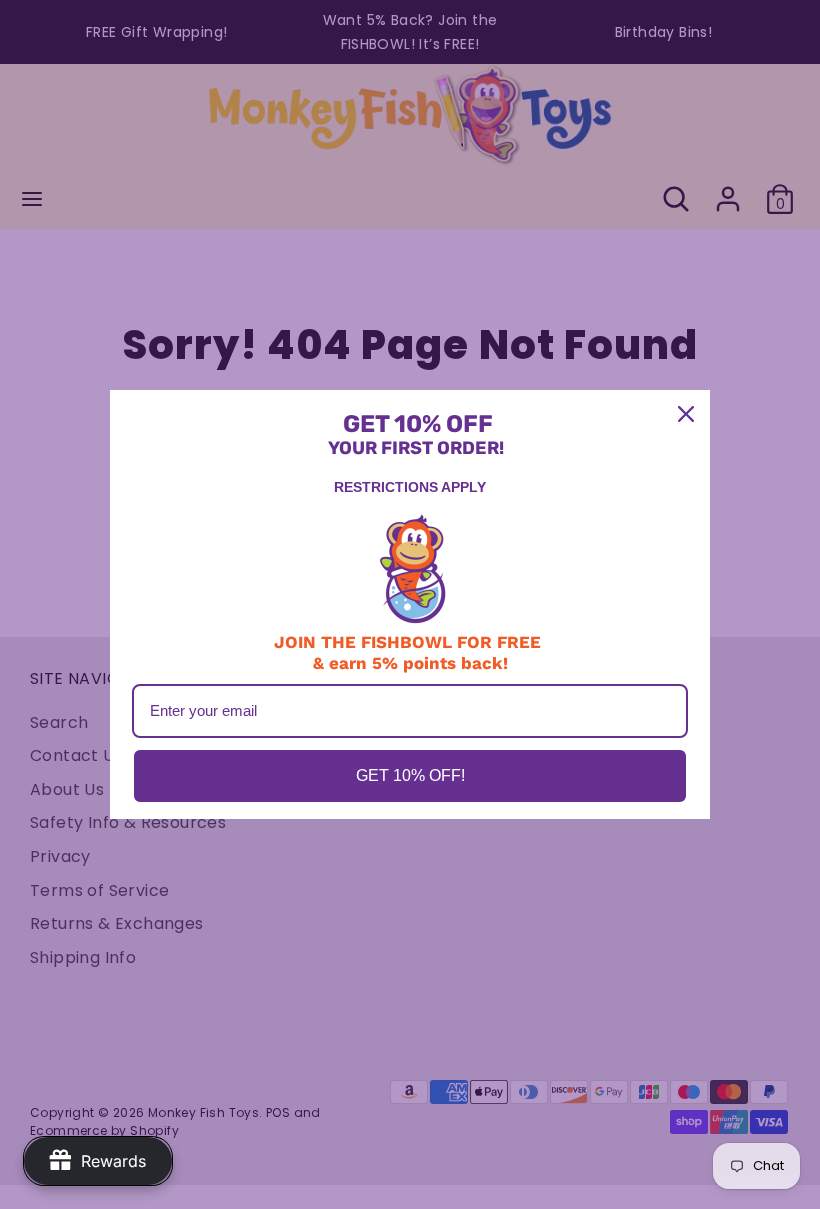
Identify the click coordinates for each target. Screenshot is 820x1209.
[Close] (686, 414)
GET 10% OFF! (410, 775)
